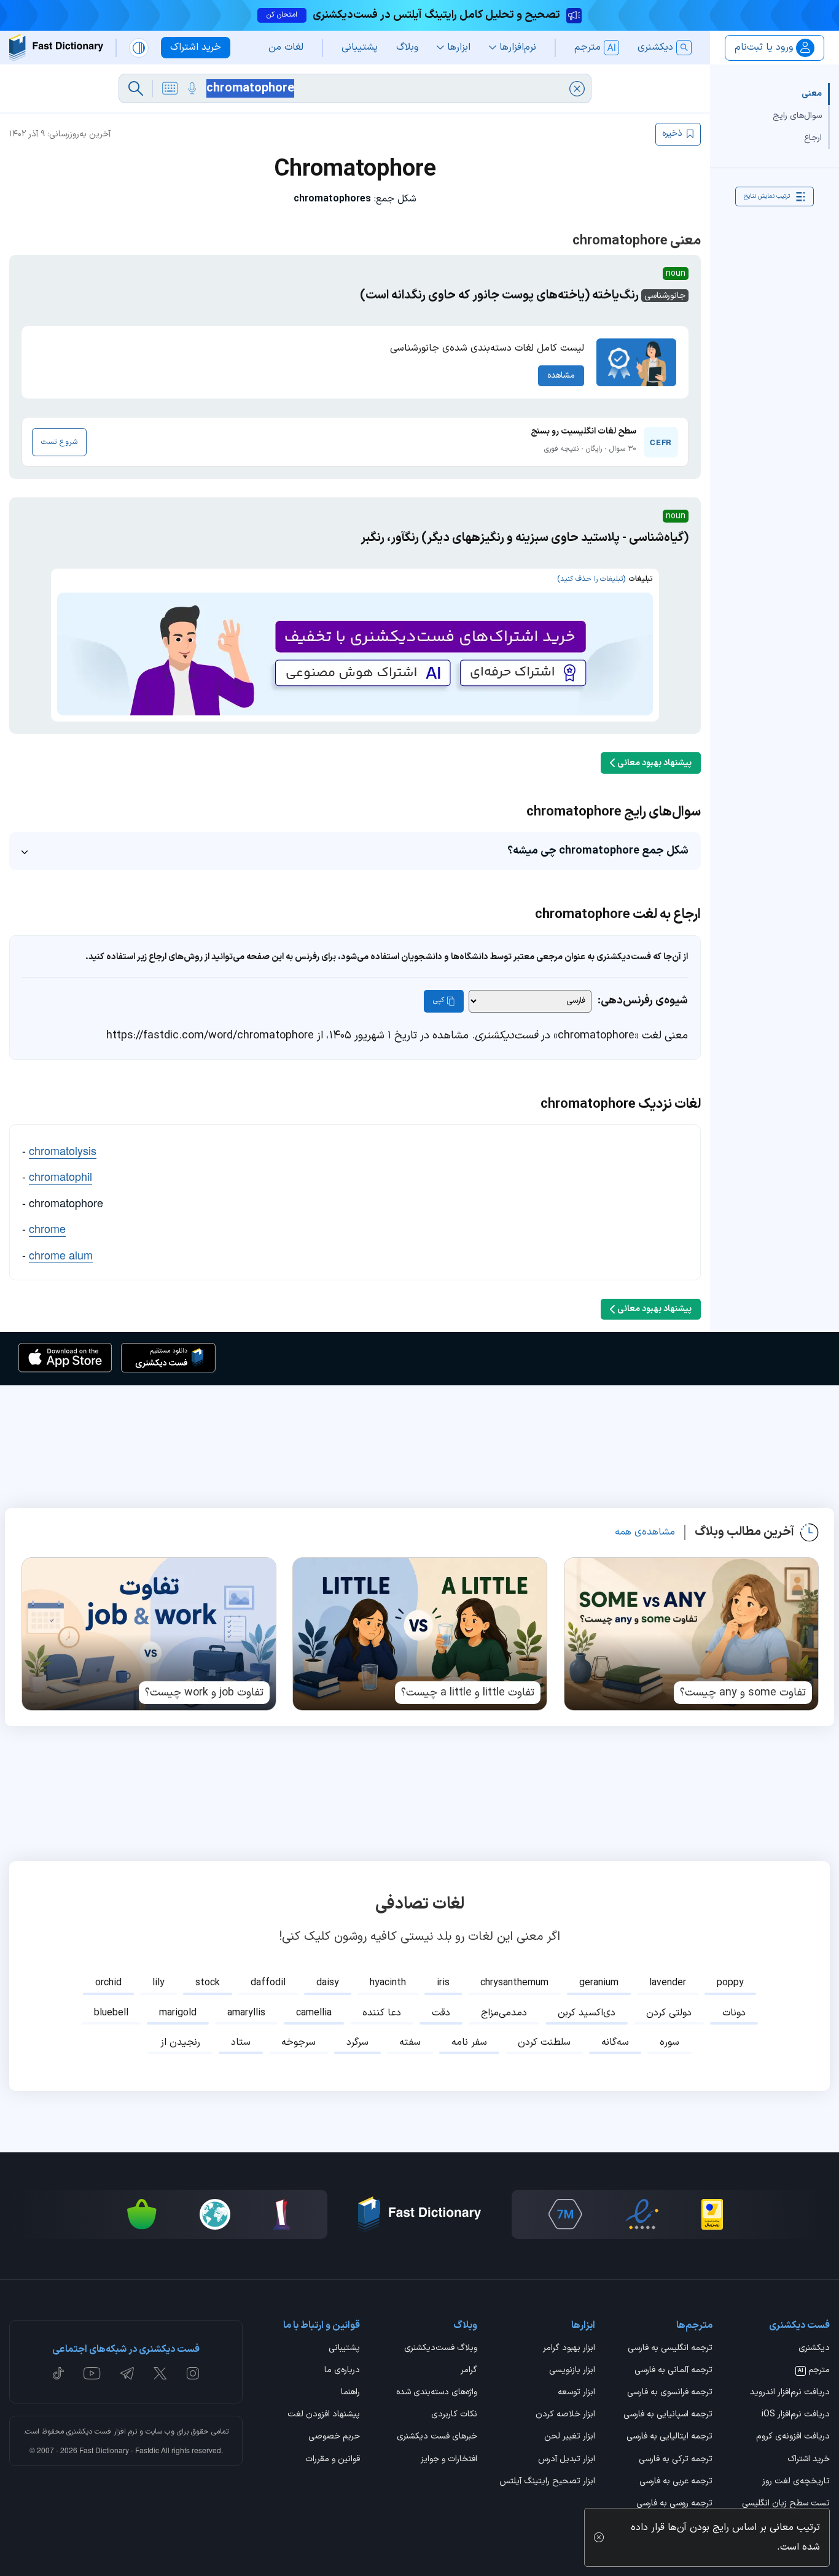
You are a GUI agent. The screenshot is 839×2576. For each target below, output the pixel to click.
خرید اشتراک (809, 2460)
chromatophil (60, 1176)
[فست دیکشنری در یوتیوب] (92, 2373)
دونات (734, 2013)
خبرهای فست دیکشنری (437, 2437)
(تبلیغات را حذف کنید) (591, 579)
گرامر (469, 2371)
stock (208, 1983)
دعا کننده (382, 2013)
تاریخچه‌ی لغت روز (796, 2482)
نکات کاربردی (454, 2415)
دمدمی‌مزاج (504, 2013)
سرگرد (357, 2042)
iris (443, 1983)
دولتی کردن (669, 2013)
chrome (47, 1228)
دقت (441, 2013)
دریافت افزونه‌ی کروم (793, 2437)
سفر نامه (469, 2042)
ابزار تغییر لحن (569, 2437)
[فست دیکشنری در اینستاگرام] (193, 2373)
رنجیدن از (180, 2042)
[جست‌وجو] (136, 88)
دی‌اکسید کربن (587, 2013)
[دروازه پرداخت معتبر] (712, 2214)
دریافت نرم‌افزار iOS (796, 2415)
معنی (812, 94)
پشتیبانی (344, 2349)
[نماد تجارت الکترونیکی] (642, 2214)
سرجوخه (299, 2042)
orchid (108, 1983)
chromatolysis (63, 1150)
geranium (599, 1983)
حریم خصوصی (334, 2437)
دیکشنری (814, 2349)
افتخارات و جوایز (449, 2460)
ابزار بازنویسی (572, 2371)
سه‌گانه (615, 2042)
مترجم (814, 2371)
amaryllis (246, 2013)
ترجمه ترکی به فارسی (676, 2460)
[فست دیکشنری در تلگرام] (127, 2373)
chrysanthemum (514, 1983)
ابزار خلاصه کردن (565, 2415)
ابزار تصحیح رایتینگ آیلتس (547, 2482)
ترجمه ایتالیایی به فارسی (669, 2437)
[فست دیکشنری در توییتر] (160, 2373)
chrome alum (61, 1255)
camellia (314, 2013)
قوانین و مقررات (333, 2460)
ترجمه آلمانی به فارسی (673, 2371)
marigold (178, 2013)
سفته (410, 2042)
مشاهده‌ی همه (645, 1532)
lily (158, 1983)
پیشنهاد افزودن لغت (324, 2415)
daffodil (268, 1983)
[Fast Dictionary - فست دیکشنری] (56, 48)
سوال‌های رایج (797, 116)
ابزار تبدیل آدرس (566, 2460)
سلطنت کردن (544, 2042)
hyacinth (388, 1983)
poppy (730, 1983)
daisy (328, 1983)
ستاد (241, 2042)
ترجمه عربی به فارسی (676, 2482)
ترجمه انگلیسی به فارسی (670, 2349)
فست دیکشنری (89, 2432)
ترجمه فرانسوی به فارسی (670, 2393)
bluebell (111, 2013)
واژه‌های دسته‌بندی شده (437, 2393)
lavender (668, 1983)
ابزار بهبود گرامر (569, 2349)
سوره (669, 2042)
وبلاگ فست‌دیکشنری (441, 2349)
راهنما (350, 2393)
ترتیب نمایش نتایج (767, 196)
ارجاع (813, 138)
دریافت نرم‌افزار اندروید (790, 2393)
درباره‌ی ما (342, 2371)
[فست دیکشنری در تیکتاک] (58, 2373)
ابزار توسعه (576, 2393)
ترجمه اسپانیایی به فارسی (668, 2415)
